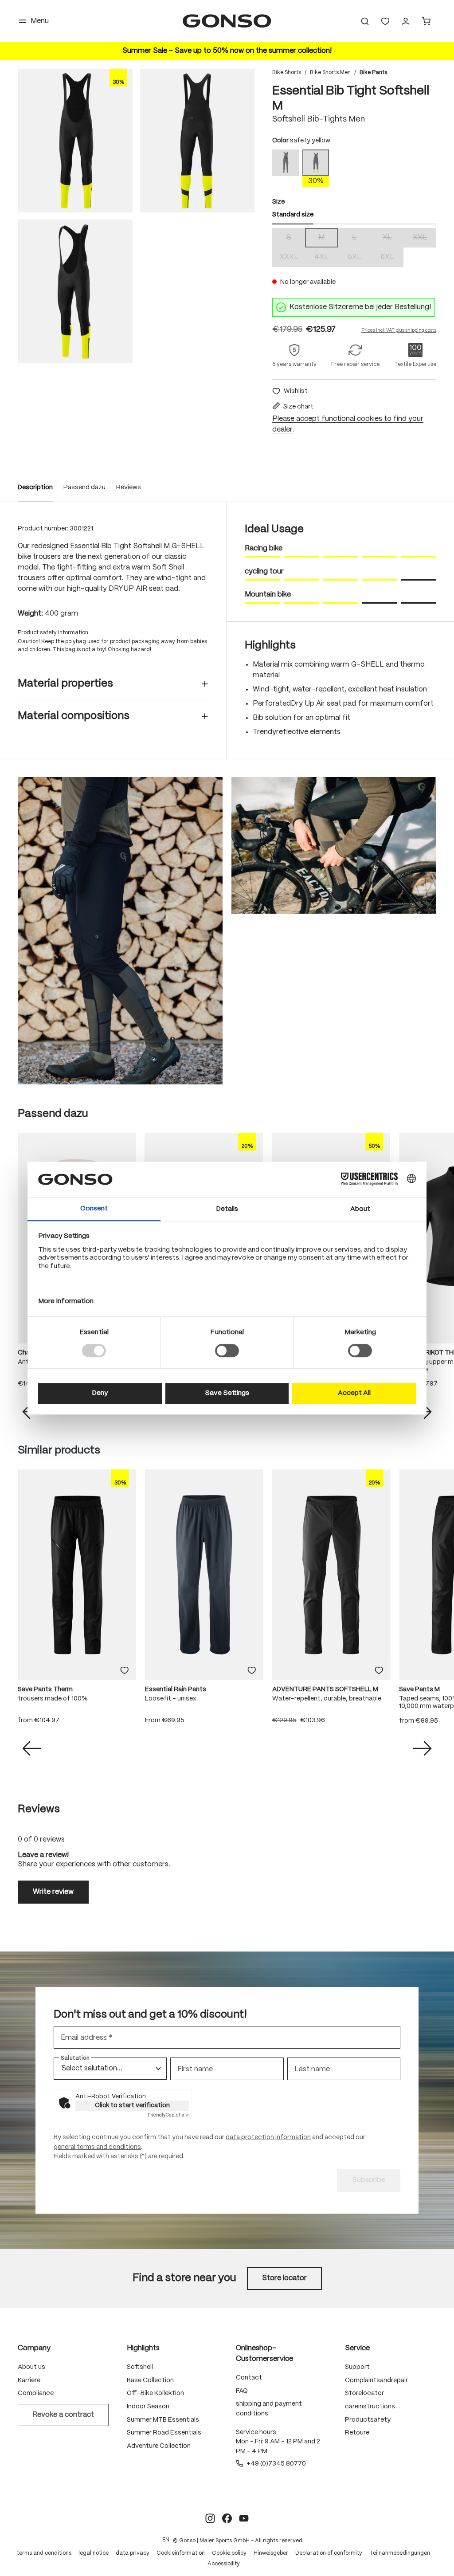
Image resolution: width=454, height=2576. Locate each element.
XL (393, 238)
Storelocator (364, 2393)
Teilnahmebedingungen (400, 2553)
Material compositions (74, 716)
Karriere (29, 2380)
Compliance (36, 2393)
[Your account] (406, 21)
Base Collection (150, 2380)
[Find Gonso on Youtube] (244, 2518)
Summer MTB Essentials (163, 2420)
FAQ (242, 2391)
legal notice (94, 2553)
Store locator (284, 2278)
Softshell (140, 2367)
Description (35, 487)
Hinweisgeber (271, 2553)
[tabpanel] (354, 247)
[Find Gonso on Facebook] (227, 2518)
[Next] (422, 1748)
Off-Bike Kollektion (155, 2393)
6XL (392, 258)
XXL (425, 238)
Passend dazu (84, 487)
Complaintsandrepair (376, 2380)
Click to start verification (132, 2105)
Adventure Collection (159, 2446)
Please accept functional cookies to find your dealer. (348, 424)
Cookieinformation (181, 2553)
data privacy (133, 2553)
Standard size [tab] (293, 215)
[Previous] (32, 1748)
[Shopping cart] (426, 21)
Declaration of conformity (329, 2553)
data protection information (268, 2137)
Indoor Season (148, 2407)
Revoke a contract (63, 2415)
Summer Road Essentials (164, 2433)
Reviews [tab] (39, 1809)
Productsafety (368, 2420)
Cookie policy (229, 2553)
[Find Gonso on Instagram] (210, 2518)
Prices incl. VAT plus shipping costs (399, 330)
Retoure (357, 2433)
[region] (136, 216)
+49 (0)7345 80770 (276, 2464)
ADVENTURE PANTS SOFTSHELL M (325, 1689)
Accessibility (224, 2564)
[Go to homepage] (227, 21)
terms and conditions (44, 2553)
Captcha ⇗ (168, 2115)
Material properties (65, 684)
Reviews (129, 487)
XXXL (292, 258)
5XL (359, 258)
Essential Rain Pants (176, 1689)
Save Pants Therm (45, 1689)
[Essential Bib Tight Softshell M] (75, 141)
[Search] (365, 21)
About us (31, 2367)
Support (357, 2367)
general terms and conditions (97, 2147)
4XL (326, 258)
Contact (249, 2378)
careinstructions (370, 2407)
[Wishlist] (385, 21)
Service (357, 2348)
